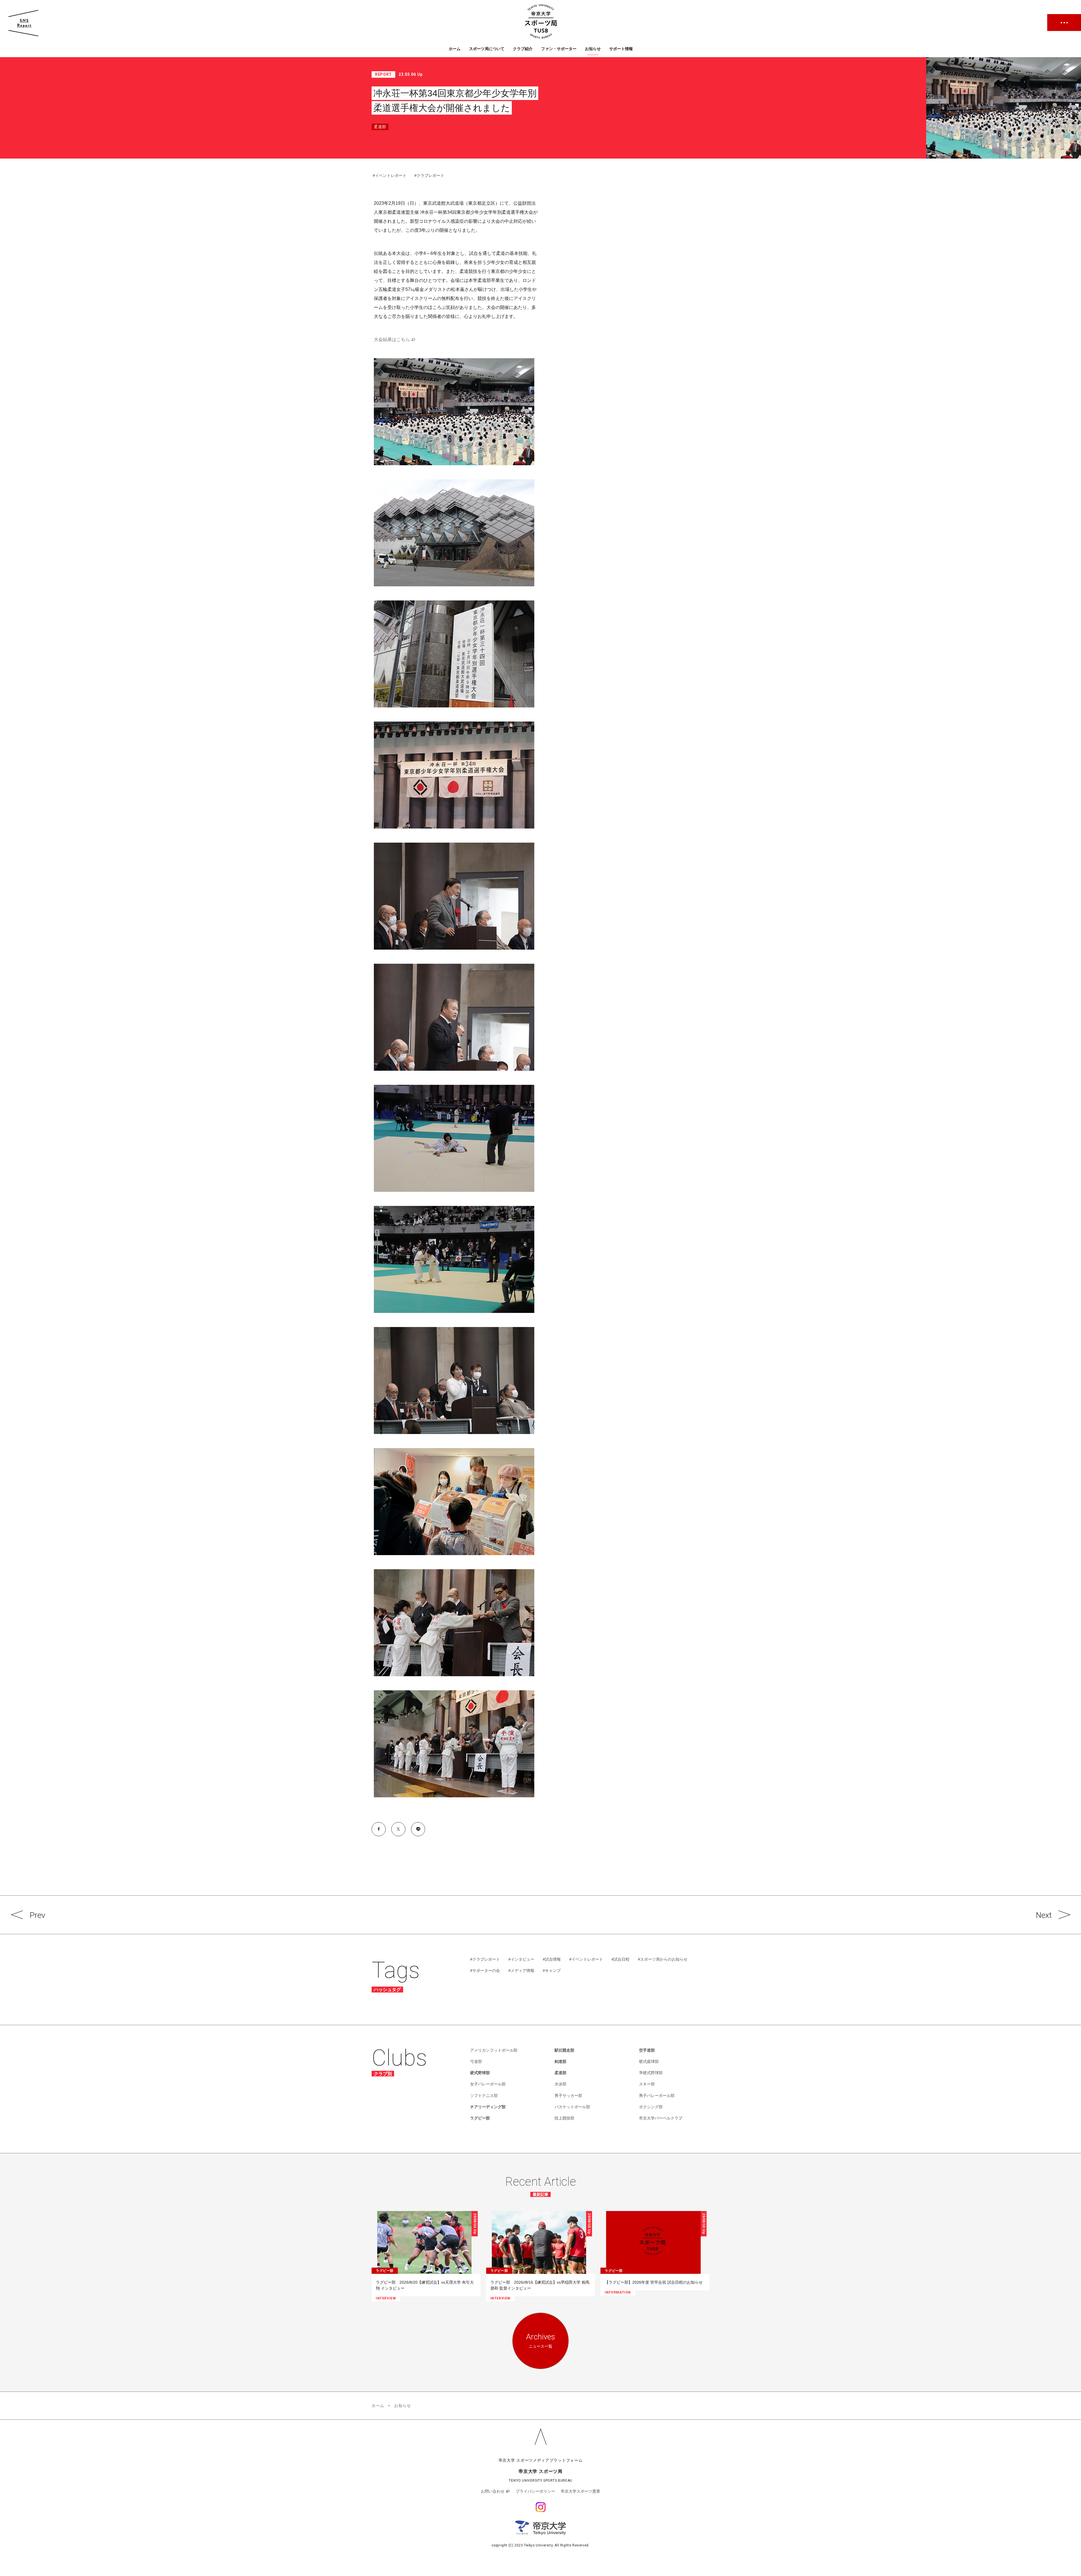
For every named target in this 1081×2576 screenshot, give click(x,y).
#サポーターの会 (485, 1971)
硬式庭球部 (649, 2061)
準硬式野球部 (651, 2073)
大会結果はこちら (392, 339)
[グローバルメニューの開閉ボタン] (1064, 23)
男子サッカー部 (568, 2096)
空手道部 (647, 2050)
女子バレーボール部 (488, 2084)
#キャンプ (552, 1971)
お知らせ (593, 49)
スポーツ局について (487, 49)
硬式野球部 (480, 2073)
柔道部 (560, 2073)
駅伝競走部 (564, 2050)
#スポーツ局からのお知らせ (663, 1959)
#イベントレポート (390, 175)
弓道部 (476, 2061)
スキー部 (647, 2084)
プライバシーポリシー (535, 2491)
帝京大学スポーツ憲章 (580, 2491)
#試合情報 (552, 1959)
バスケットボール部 (572, 2107)
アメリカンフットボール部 (494, 2050)
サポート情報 (621, 49)
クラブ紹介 (523, 49)
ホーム (455, 49)
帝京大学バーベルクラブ (661, 2118)
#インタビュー (521, 1959)
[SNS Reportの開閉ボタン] (23, 23)
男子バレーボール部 (657, 2096)
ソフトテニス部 (484, 2096)
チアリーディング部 (488, 2107)
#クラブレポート (429, 175)
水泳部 (560, 2084)
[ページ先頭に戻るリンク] (540, 2437)
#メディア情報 (521, 1971)
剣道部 (560, 2061)
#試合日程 (620, 1959)
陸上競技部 (564, 2118)
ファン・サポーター (559, 49)
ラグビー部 (480, 2118)
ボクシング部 (651, 2107)
